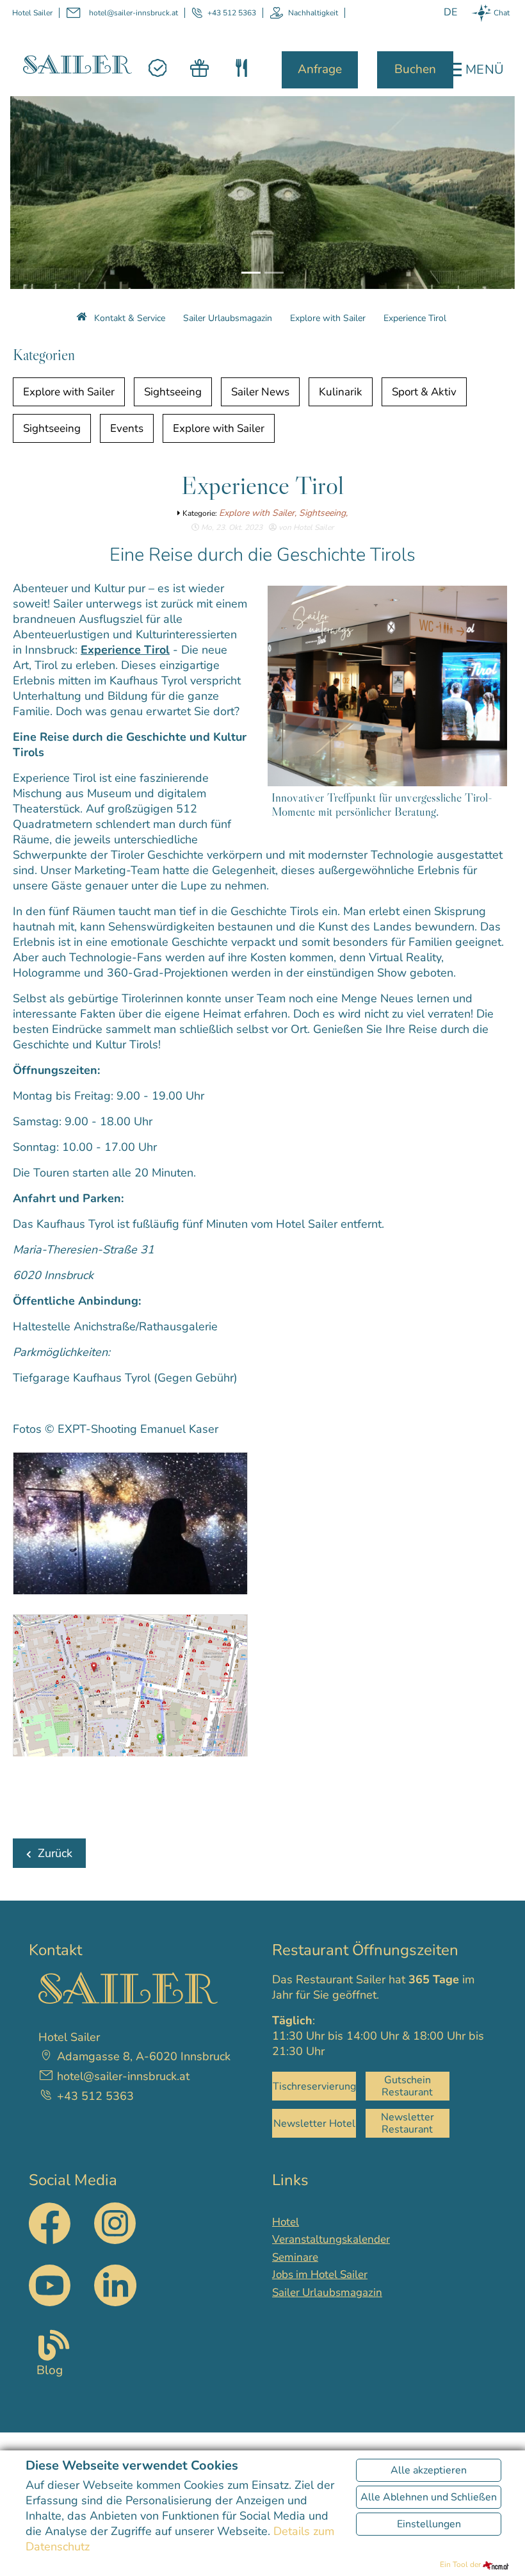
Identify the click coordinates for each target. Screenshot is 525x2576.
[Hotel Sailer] (77, 63)
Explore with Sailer (69, 392)
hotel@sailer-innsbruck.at (133, 13)
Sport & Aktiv (424, 392)
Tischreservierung (314, 2086)
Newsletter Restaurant (408, 2123)
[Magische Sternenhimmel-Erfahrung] (133, 1526)
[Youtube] (50, 2285)
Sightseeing (173, 392)
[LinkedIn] (115, 2285)
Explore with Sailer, (259, 513)
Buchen (415, 69)
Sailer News (260, 392)
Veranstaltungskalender (331, 2239)
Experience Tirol (125, 650)
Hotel (286, 2222)
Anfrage (320, 69)
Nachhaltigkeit (313, 13)
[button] (32, 189)
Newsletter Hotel (314, 2124)
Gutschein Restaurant (407, 2086)
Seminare (295, 2257)
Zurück (55, 1853)
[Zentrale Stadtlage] (133, 1688)
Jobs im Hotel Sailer (320, 2275)
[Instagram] (115, 2240)
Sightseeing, (323, 513)
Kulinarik (341, 392)
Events (127, 428)
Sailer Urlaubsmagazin (327, 2292)
